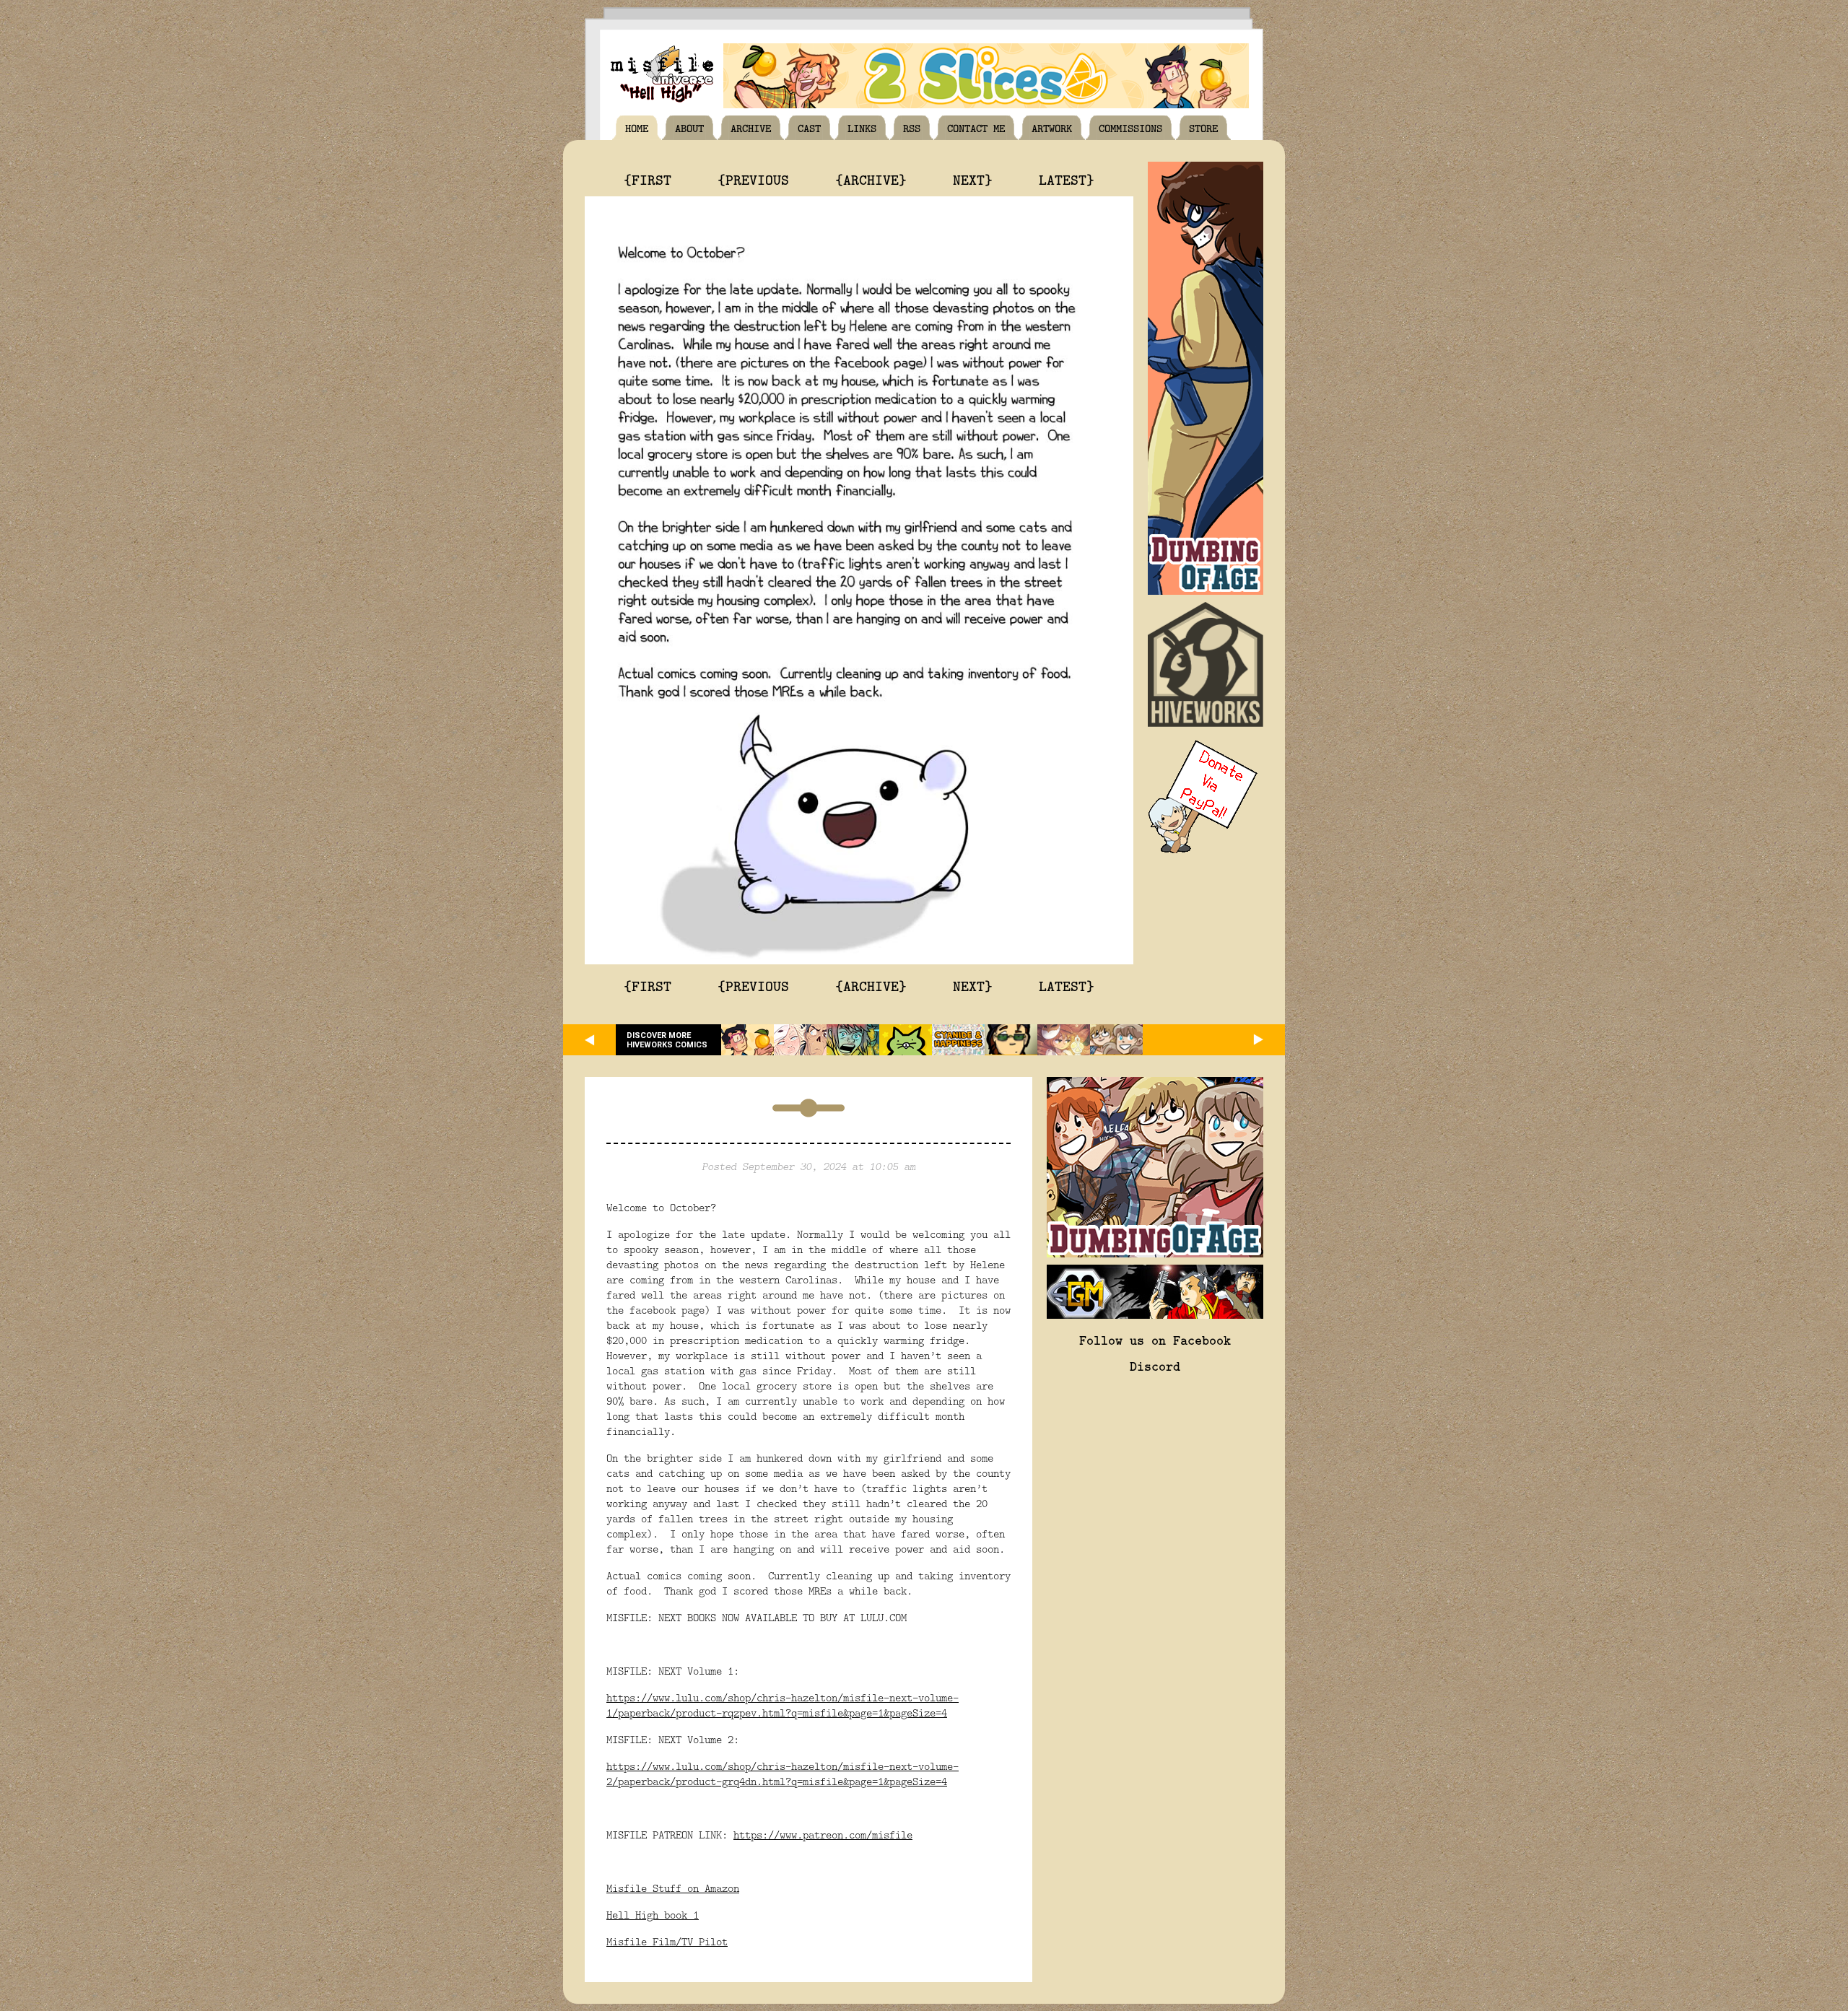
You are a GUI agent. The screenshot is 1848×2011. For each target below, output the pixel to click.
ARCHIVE (751, 128)
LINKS (862, 128)
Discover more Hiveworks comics (667, 1040)
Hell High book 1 (653, 1915)
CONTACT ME (976, 128)
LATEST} (1067, 179)
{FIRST (648, 179)
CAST (809, 128)
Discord (1155, 1366)
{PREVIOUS (753, 179)
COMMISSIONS (1130, 128)
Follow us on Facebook (1155, 1340)
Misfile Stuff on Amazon (673, 1888)
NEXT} (973, 179)
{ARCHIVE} (871, 179)
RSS (912, 128)
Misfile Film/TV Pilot (667, 1941)
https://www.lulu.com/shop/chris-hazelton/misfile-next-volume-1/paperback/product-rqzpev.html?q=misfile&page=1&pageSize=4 (783, 1705)
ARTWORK (1052, 128)
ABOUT (689, 128)
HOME (637, 128)
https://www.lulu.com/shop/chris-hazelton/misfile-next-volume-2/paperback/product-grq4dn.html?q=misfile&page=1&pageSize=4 (783, 1774)
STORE (1203, 128)
